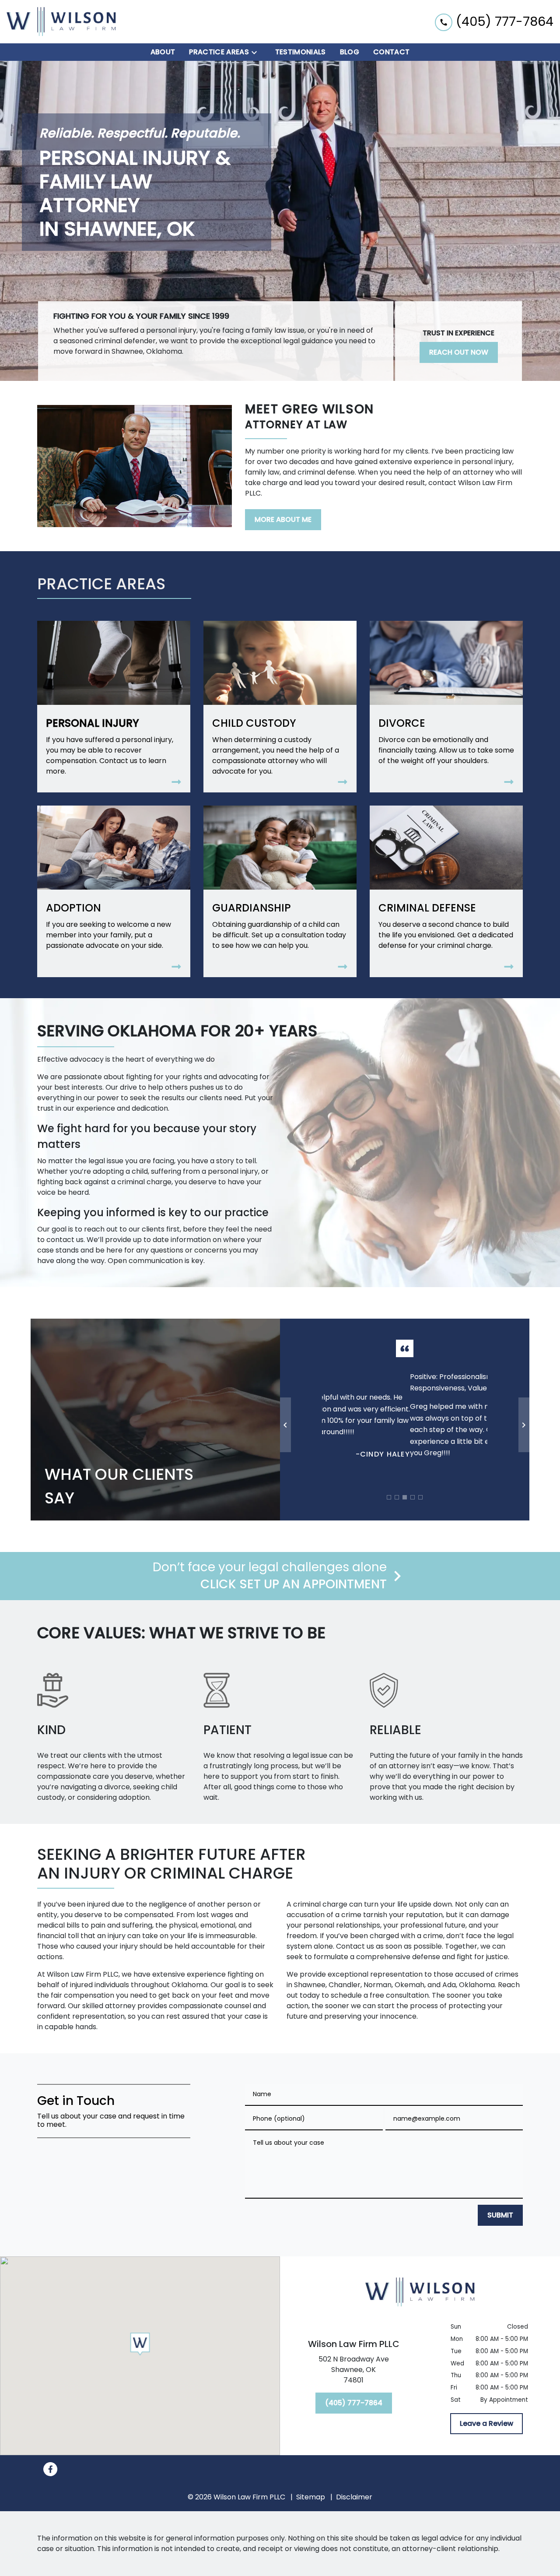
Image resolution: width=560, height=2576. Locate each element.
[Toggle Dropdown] (257, 52)
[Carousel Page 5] (420, 1497)
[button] (140, 2344)
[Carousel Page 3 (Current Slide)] (405, 1497)
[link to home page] (61, 22)
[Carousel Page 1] (389, 1497)
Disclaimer (354, 2497)
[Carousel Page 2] (397, 1497)
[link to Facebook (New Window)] (50, 2469)
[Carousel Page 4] (413, 1497)
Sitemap (311, 2497)
